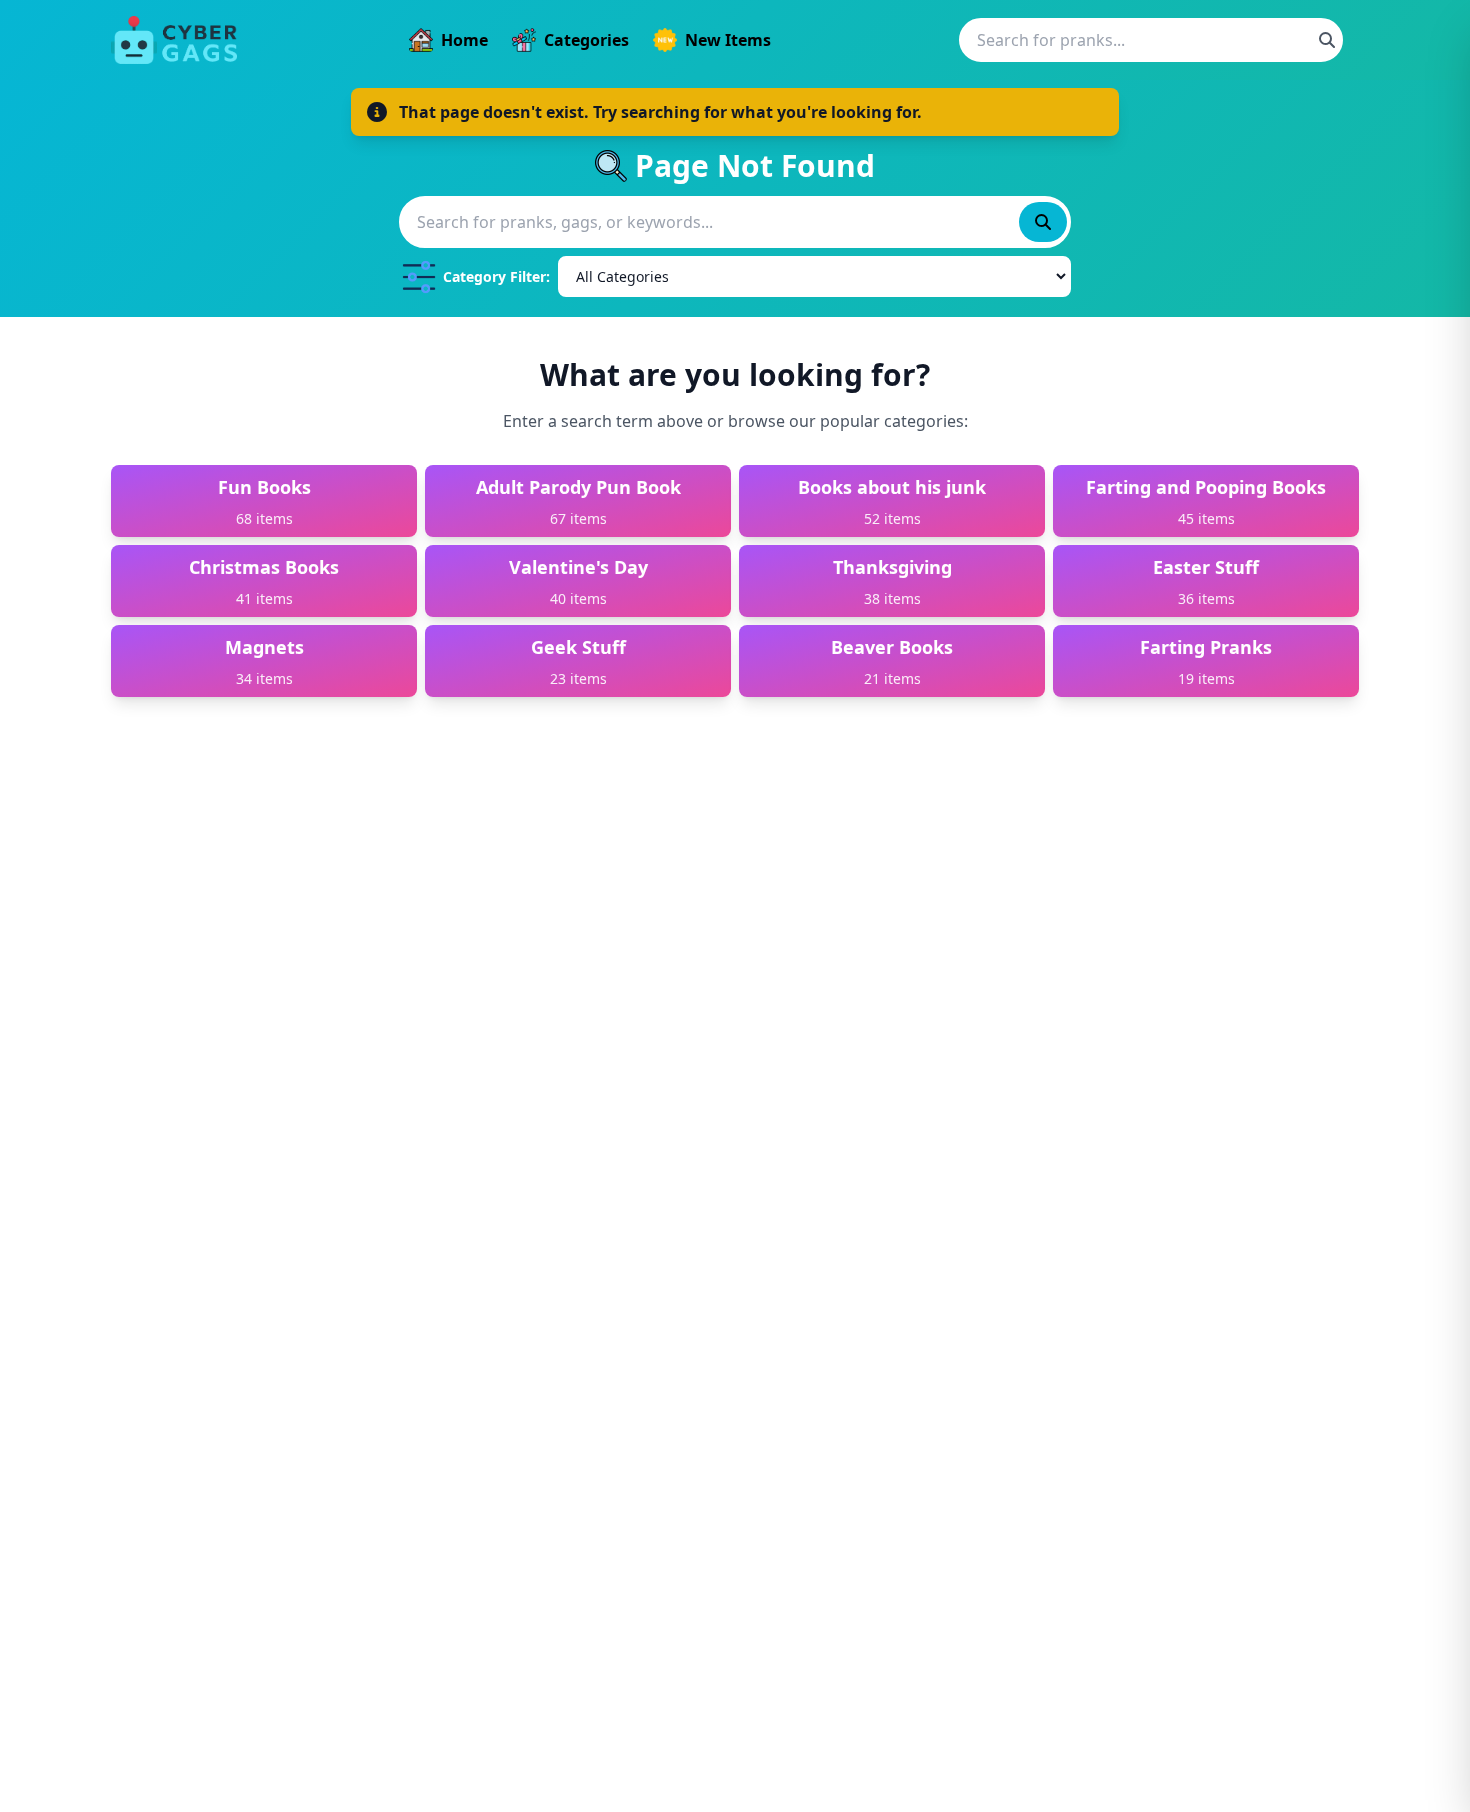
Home (464, 40)
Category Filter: (496, 276)
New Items (728, 40)
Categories (586, 40)
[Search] (1327, 40)
